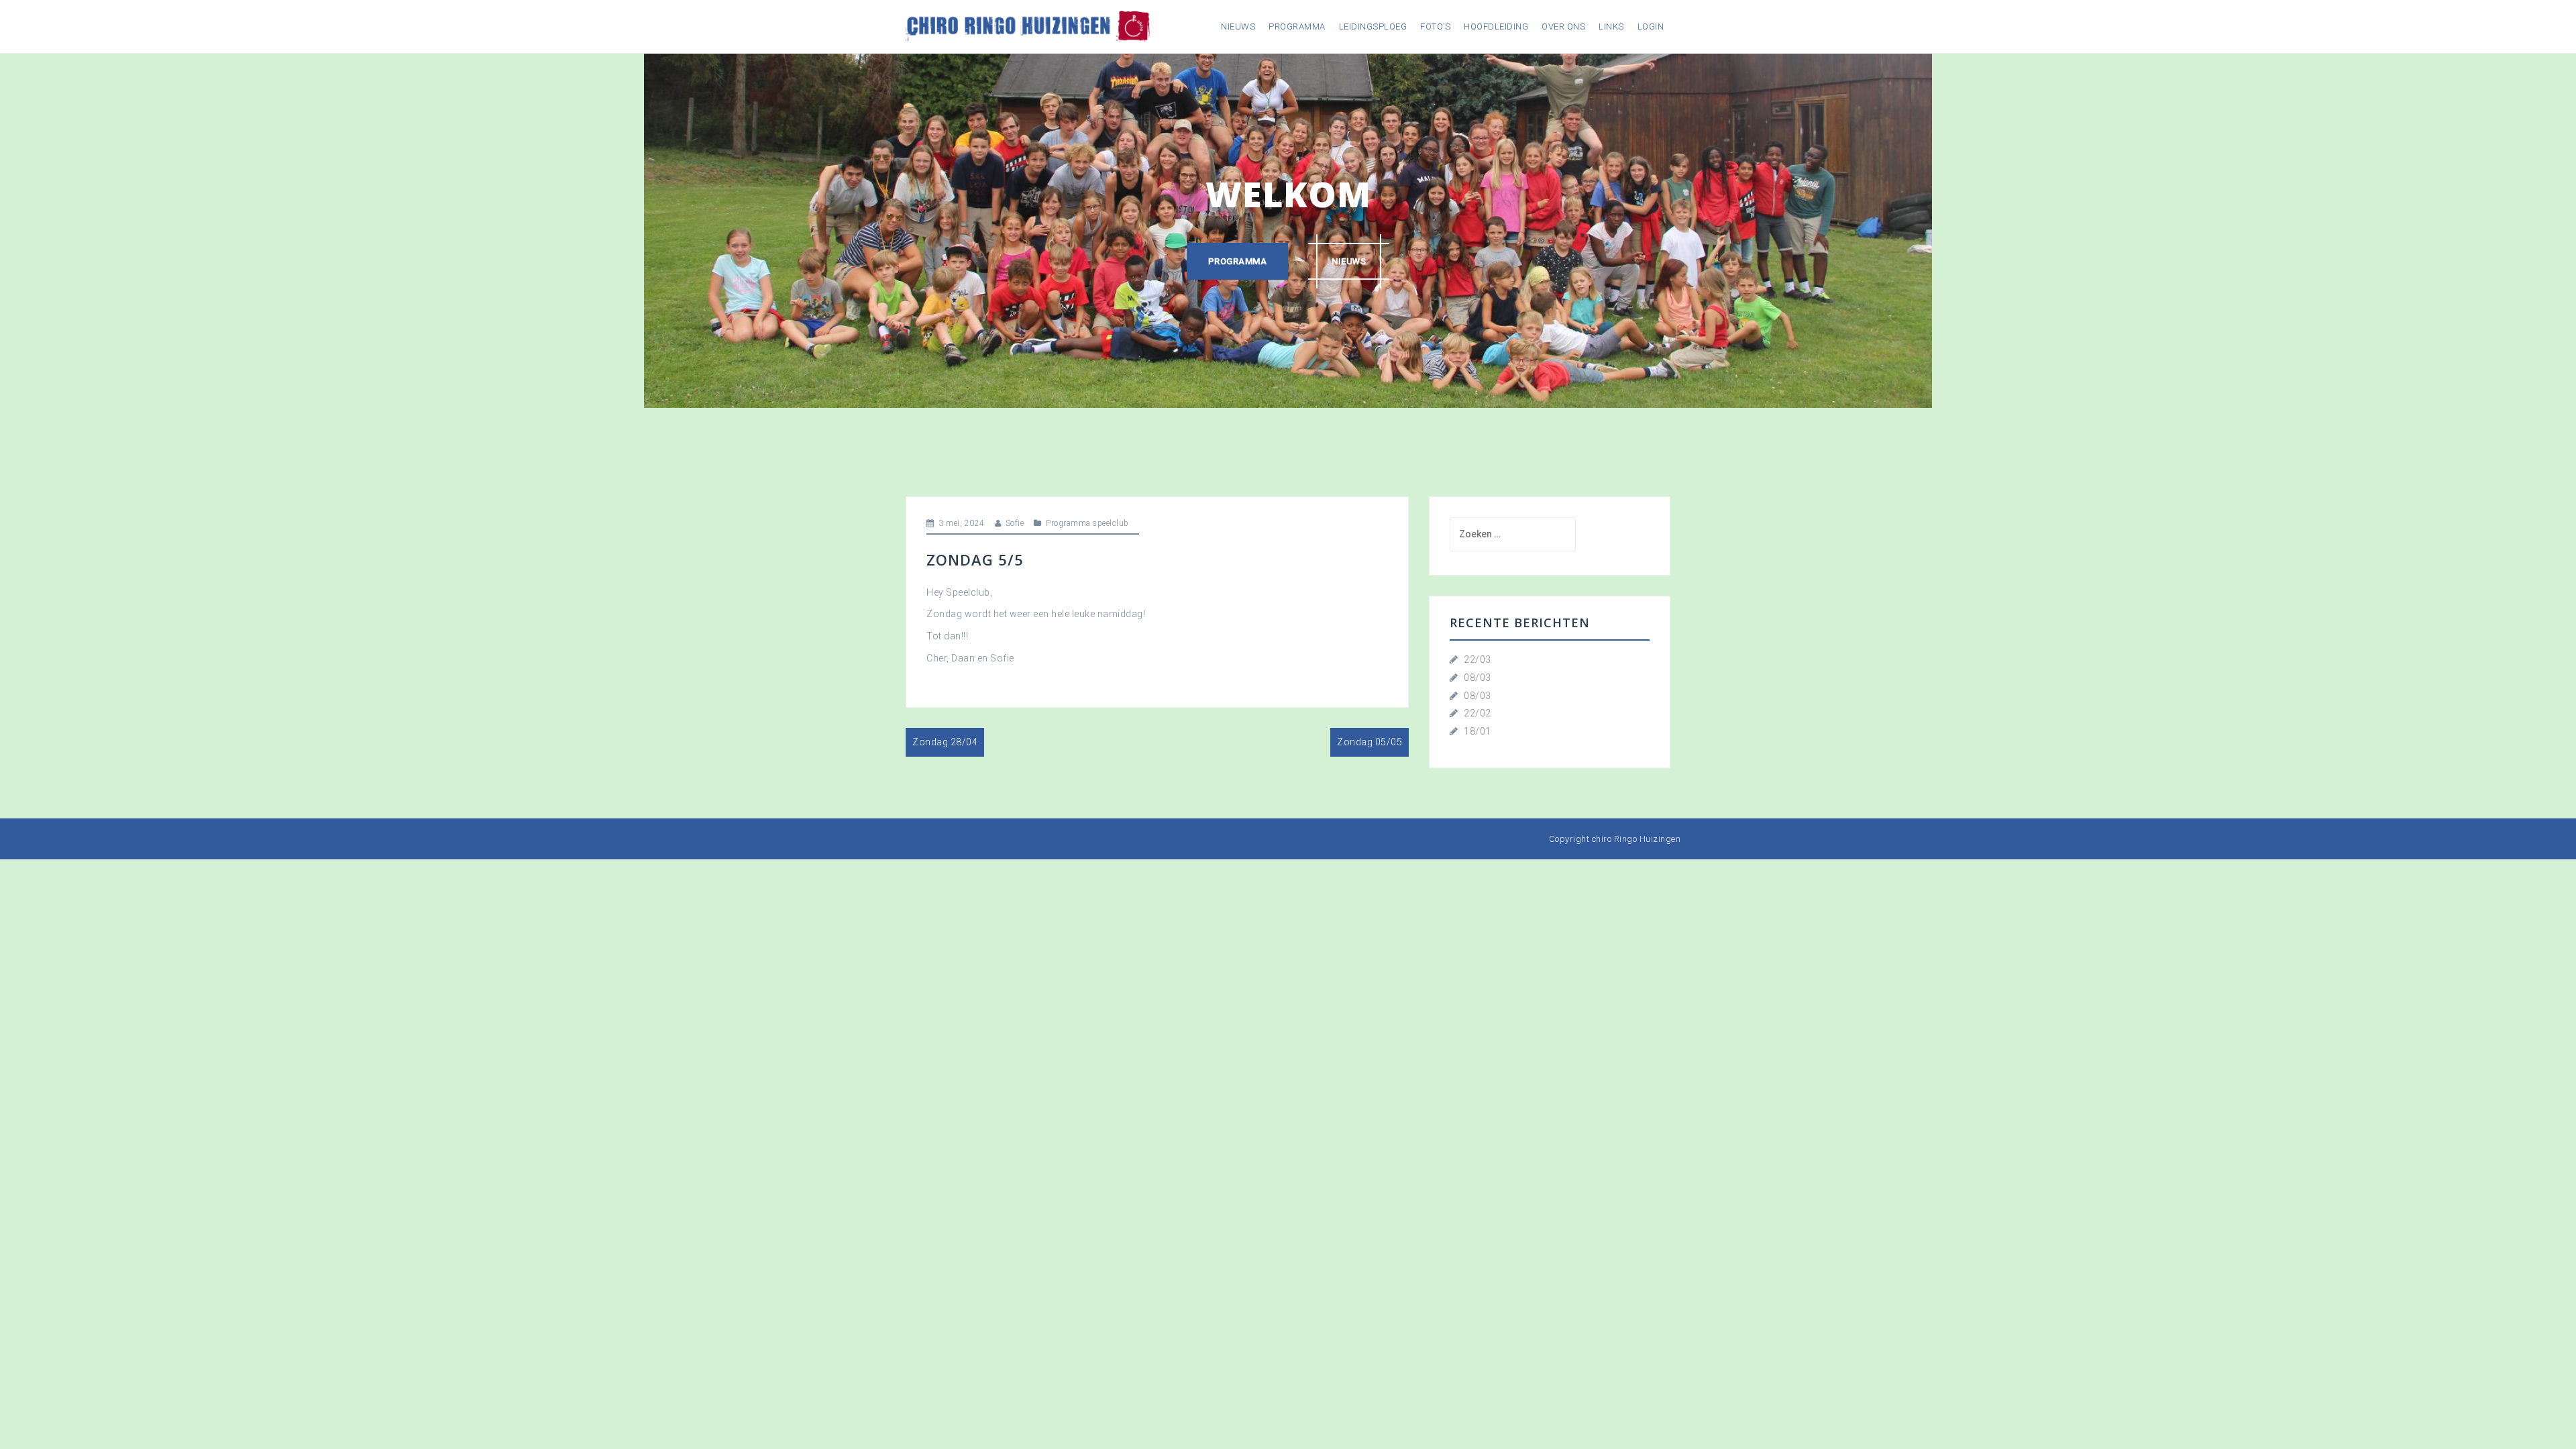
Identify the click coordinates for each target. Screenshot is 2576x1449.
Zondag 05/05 (1370, 742)
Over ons (1563, 26)
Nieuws (1238, 26)
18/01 (1478, 731)
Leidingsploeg (1373, 26)
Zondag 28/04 (945, 742)
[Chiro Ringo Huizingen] (1028, 25)
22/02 (1478, 713)
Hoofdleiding (1496, 26)
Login (1651, 26)
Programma (1297, 26)
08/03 (1478, 678)
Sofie (1015, 523)
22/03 (1478, 659)
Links (1611, 26)
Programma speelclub (1087, 523)
